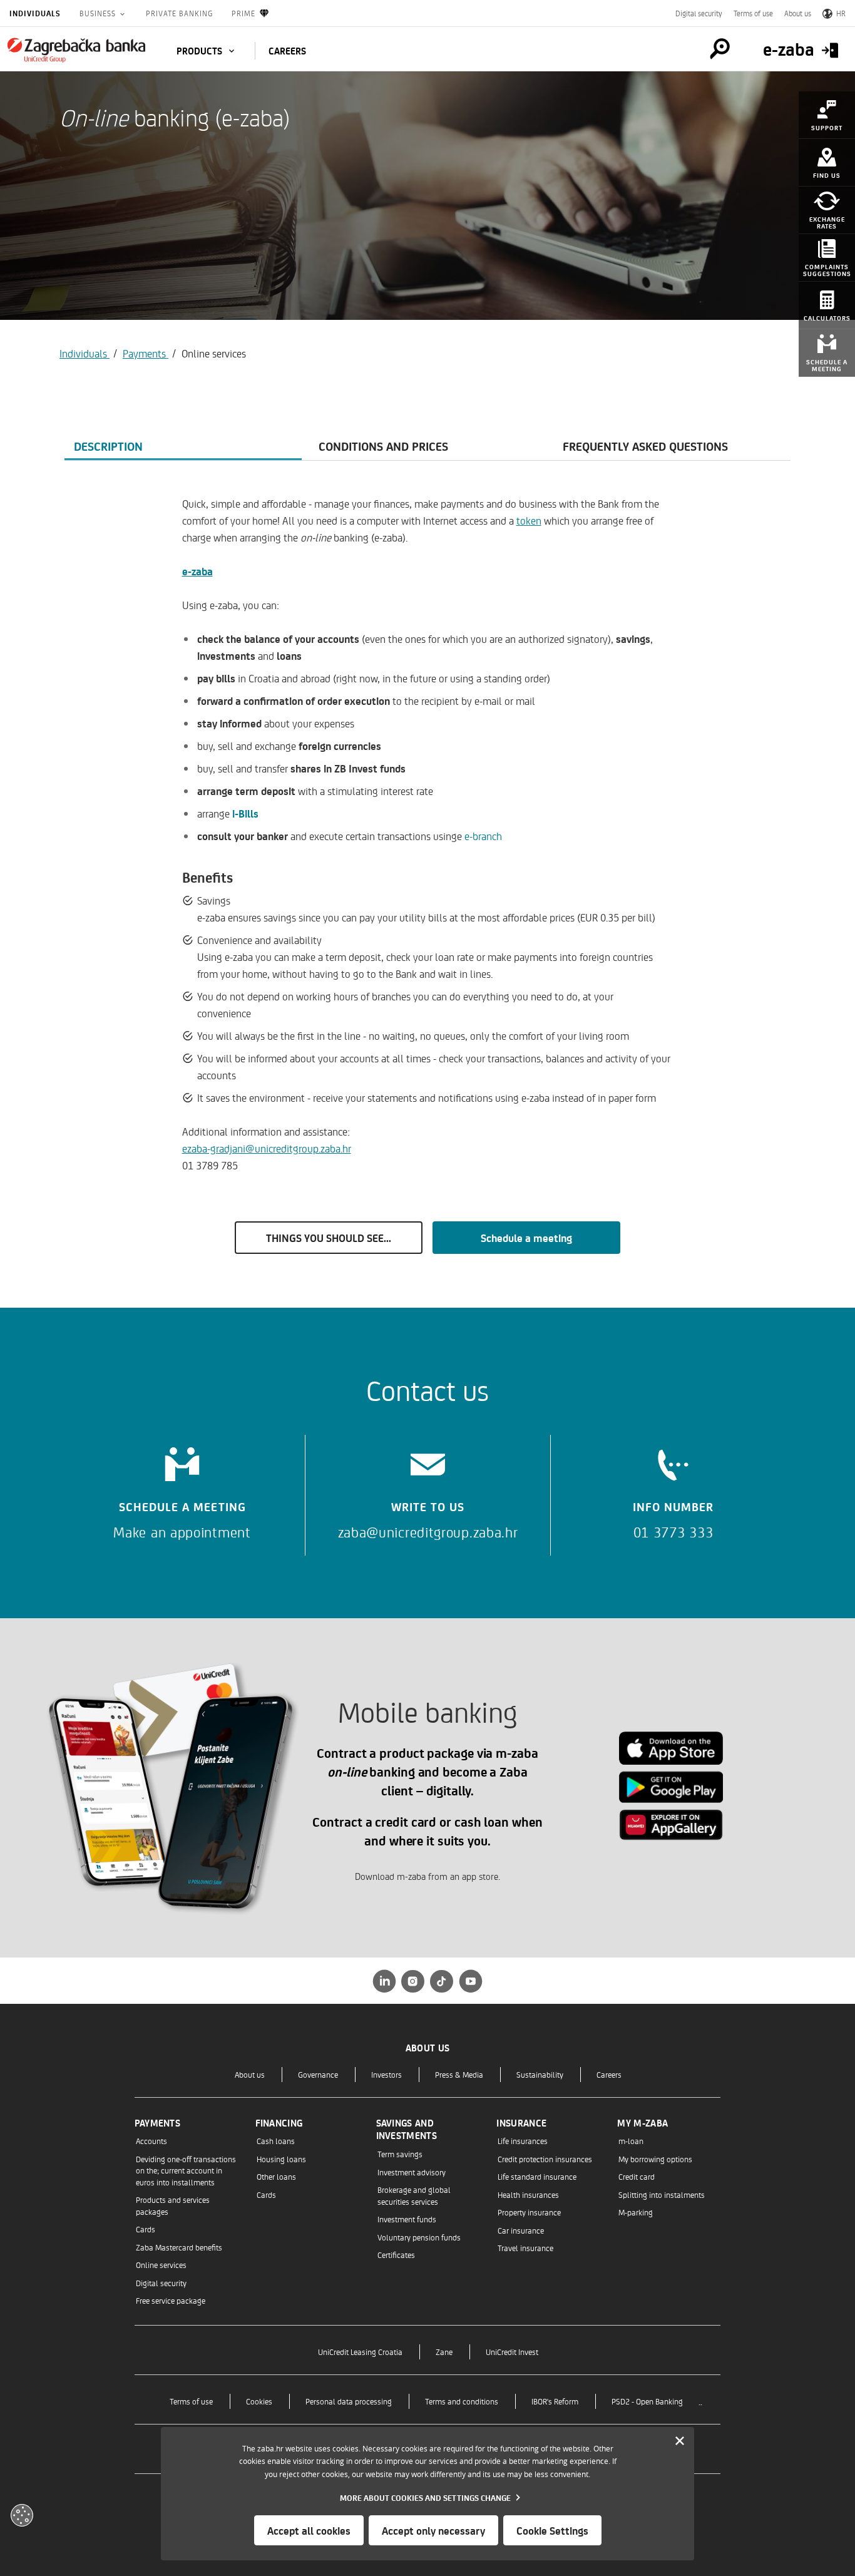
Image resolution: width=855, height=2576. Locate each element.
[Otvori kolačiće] (22, 2515)
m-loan (631, 2141)
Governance (318, 2074)
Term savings (400, 2154)
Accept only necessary (433, 2530)
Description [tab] (108, 446)
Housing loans (281, 2159)
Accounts (151, 2141)
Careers (609, 2074)
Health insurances (528, 2194)
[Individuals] (76, 50)
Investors (387, 2074)
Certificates (396, 2255)
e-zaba (197, 571)
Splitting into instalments (662, 2194)
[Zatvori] (680, 2441)
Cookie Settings (552, 2530)
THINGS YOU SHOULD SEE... (329, 1238)
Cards (146, 2229)
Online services (161, 2265)
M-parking (636, 2212)
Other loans (276, 2176)
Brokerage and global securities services (414, 2195)
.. (700, 2401)
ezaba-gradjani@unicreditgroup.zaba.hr (267, 1148)
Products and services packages (173, 2205)
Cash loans (276, 2141)
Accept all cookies (309, 2530)
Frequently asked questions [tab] (645, 446)
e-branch (483, 836)
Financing (279, 2123)
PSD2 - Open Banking (647, 2401)
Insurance (521, 2123)
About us (798, 13)
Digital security (699, 13)
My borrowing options (655, 2159)
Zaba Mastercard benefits (179, 2247)
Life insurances (523, 2141)
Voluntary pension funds (419, 2237)
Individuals (35, 13)
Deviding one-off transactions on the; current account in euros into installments (186, 2170)
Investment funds (407, 2219)
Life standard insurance (537, 2176)
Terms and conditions (462, 2401)
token (529, 520)
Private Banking (179, 13)
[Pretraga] (720, 49)
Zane (444, 2352)
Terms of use (753, 13)
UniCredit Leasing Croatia (360, 2352)
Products (201, 51)
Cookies (259, 2401)
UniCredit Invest (512, 2352)
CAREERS (287, 51)
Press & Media (459, 2074)
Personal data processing (349, 2401)
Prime (243, 13)
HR (841, 13)
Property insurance (529, 2212)
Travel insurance (525, 2248)
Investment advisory (412, 2172)
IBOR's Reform (555, 2401)
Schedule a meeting (526, 1238)
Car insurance (521, 2230)
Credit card (637, 2176)
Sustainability (540, 2074)
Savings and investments (407, 2129)
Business (99, 13)
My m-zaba (643, 2123)
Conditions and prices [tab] (383, 446)
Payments (146, 353)
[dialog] (427, 2494)
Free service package (171, 2300)
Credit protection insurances (545, 2159)
